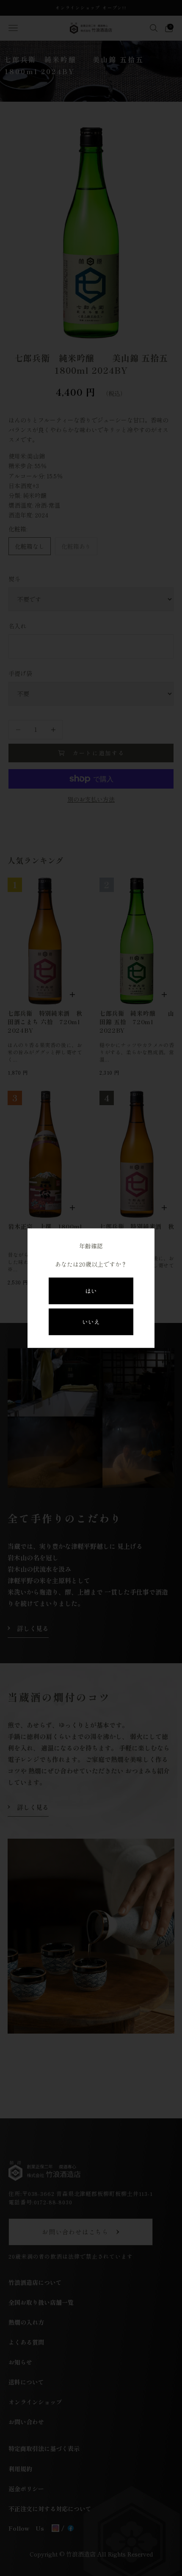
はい (91, 1291)
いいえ (91, 1322)
